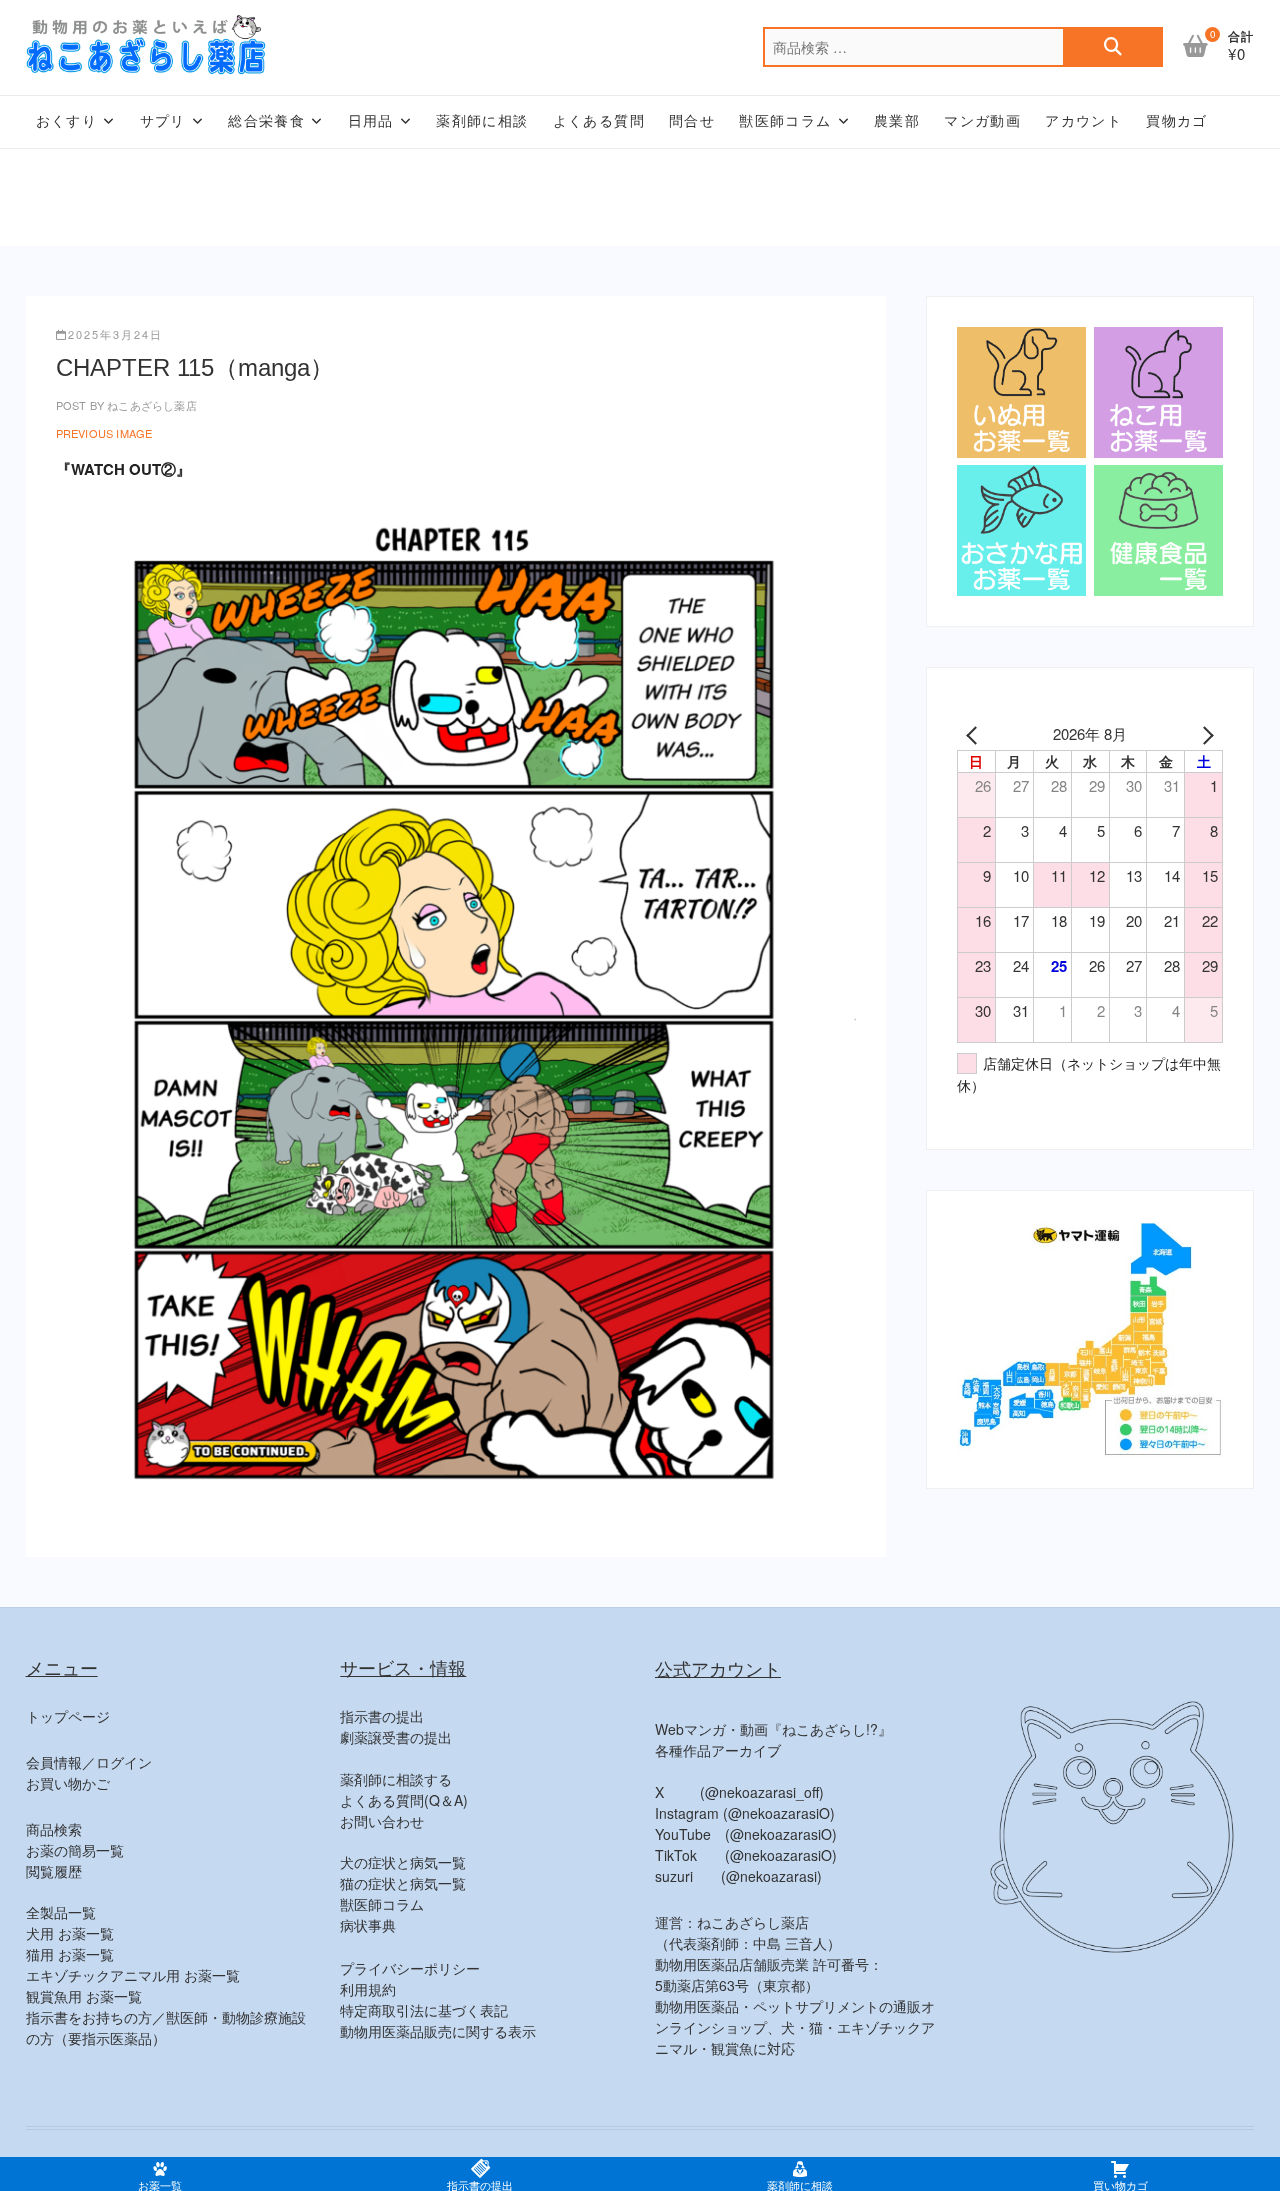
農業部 (897, 121)
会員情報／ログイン (89, 1762)
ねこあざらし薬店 (150, 405)
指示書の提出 (382, 1716)
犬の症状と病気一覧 (403, 1862)
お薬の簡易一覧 (75, 1850)
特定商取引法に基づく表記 (424, 2010)
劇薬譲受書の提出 (396, 1737)
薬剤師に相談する (396, 1779)
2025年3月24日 (115, 334)
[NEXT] (1204, 734)
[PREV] (976, 734)
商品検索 (54, 1829)
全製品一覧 (61, 1912)
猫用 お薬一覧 (70, 1954)
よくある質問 (599, 121)
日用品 (371, 121)
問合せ (692, 121)
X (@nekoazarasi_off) (739, 1792)
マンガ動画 (982, 121)
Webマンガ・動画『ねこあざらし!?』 (773, 1729)
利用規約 (368, 1989)
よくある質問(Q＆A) (404, 1800)
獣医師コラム (785, 121)
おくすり (67, 121)
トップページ (68, 1716)
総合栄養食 (266, 121)
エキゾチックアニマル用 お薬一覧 (133, 1975)
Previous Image (104, 433)
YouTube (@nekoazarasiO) (746, 1834)
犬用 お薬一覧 (70, 1933)
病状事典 (368, 1925)
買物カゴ (1177, 121)
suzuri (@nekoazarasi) (738, 1876)
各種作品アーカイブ (718, 1750)
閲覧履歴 (54, 1871)
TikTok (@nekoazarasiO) (746, 1855)
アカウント (1083, 121)
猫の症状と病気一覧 (403, 1883)
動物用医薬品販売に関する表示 (438, 2031)
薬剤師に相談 (482, 121)
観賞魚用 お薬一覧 (84, 1996)
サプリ (163, 121)
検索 (1113, 47)
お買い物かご (68, 1783)
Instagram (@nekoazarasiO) (745, 1813)
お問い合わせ (382, 1821)
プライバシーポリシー (410, 1968)
